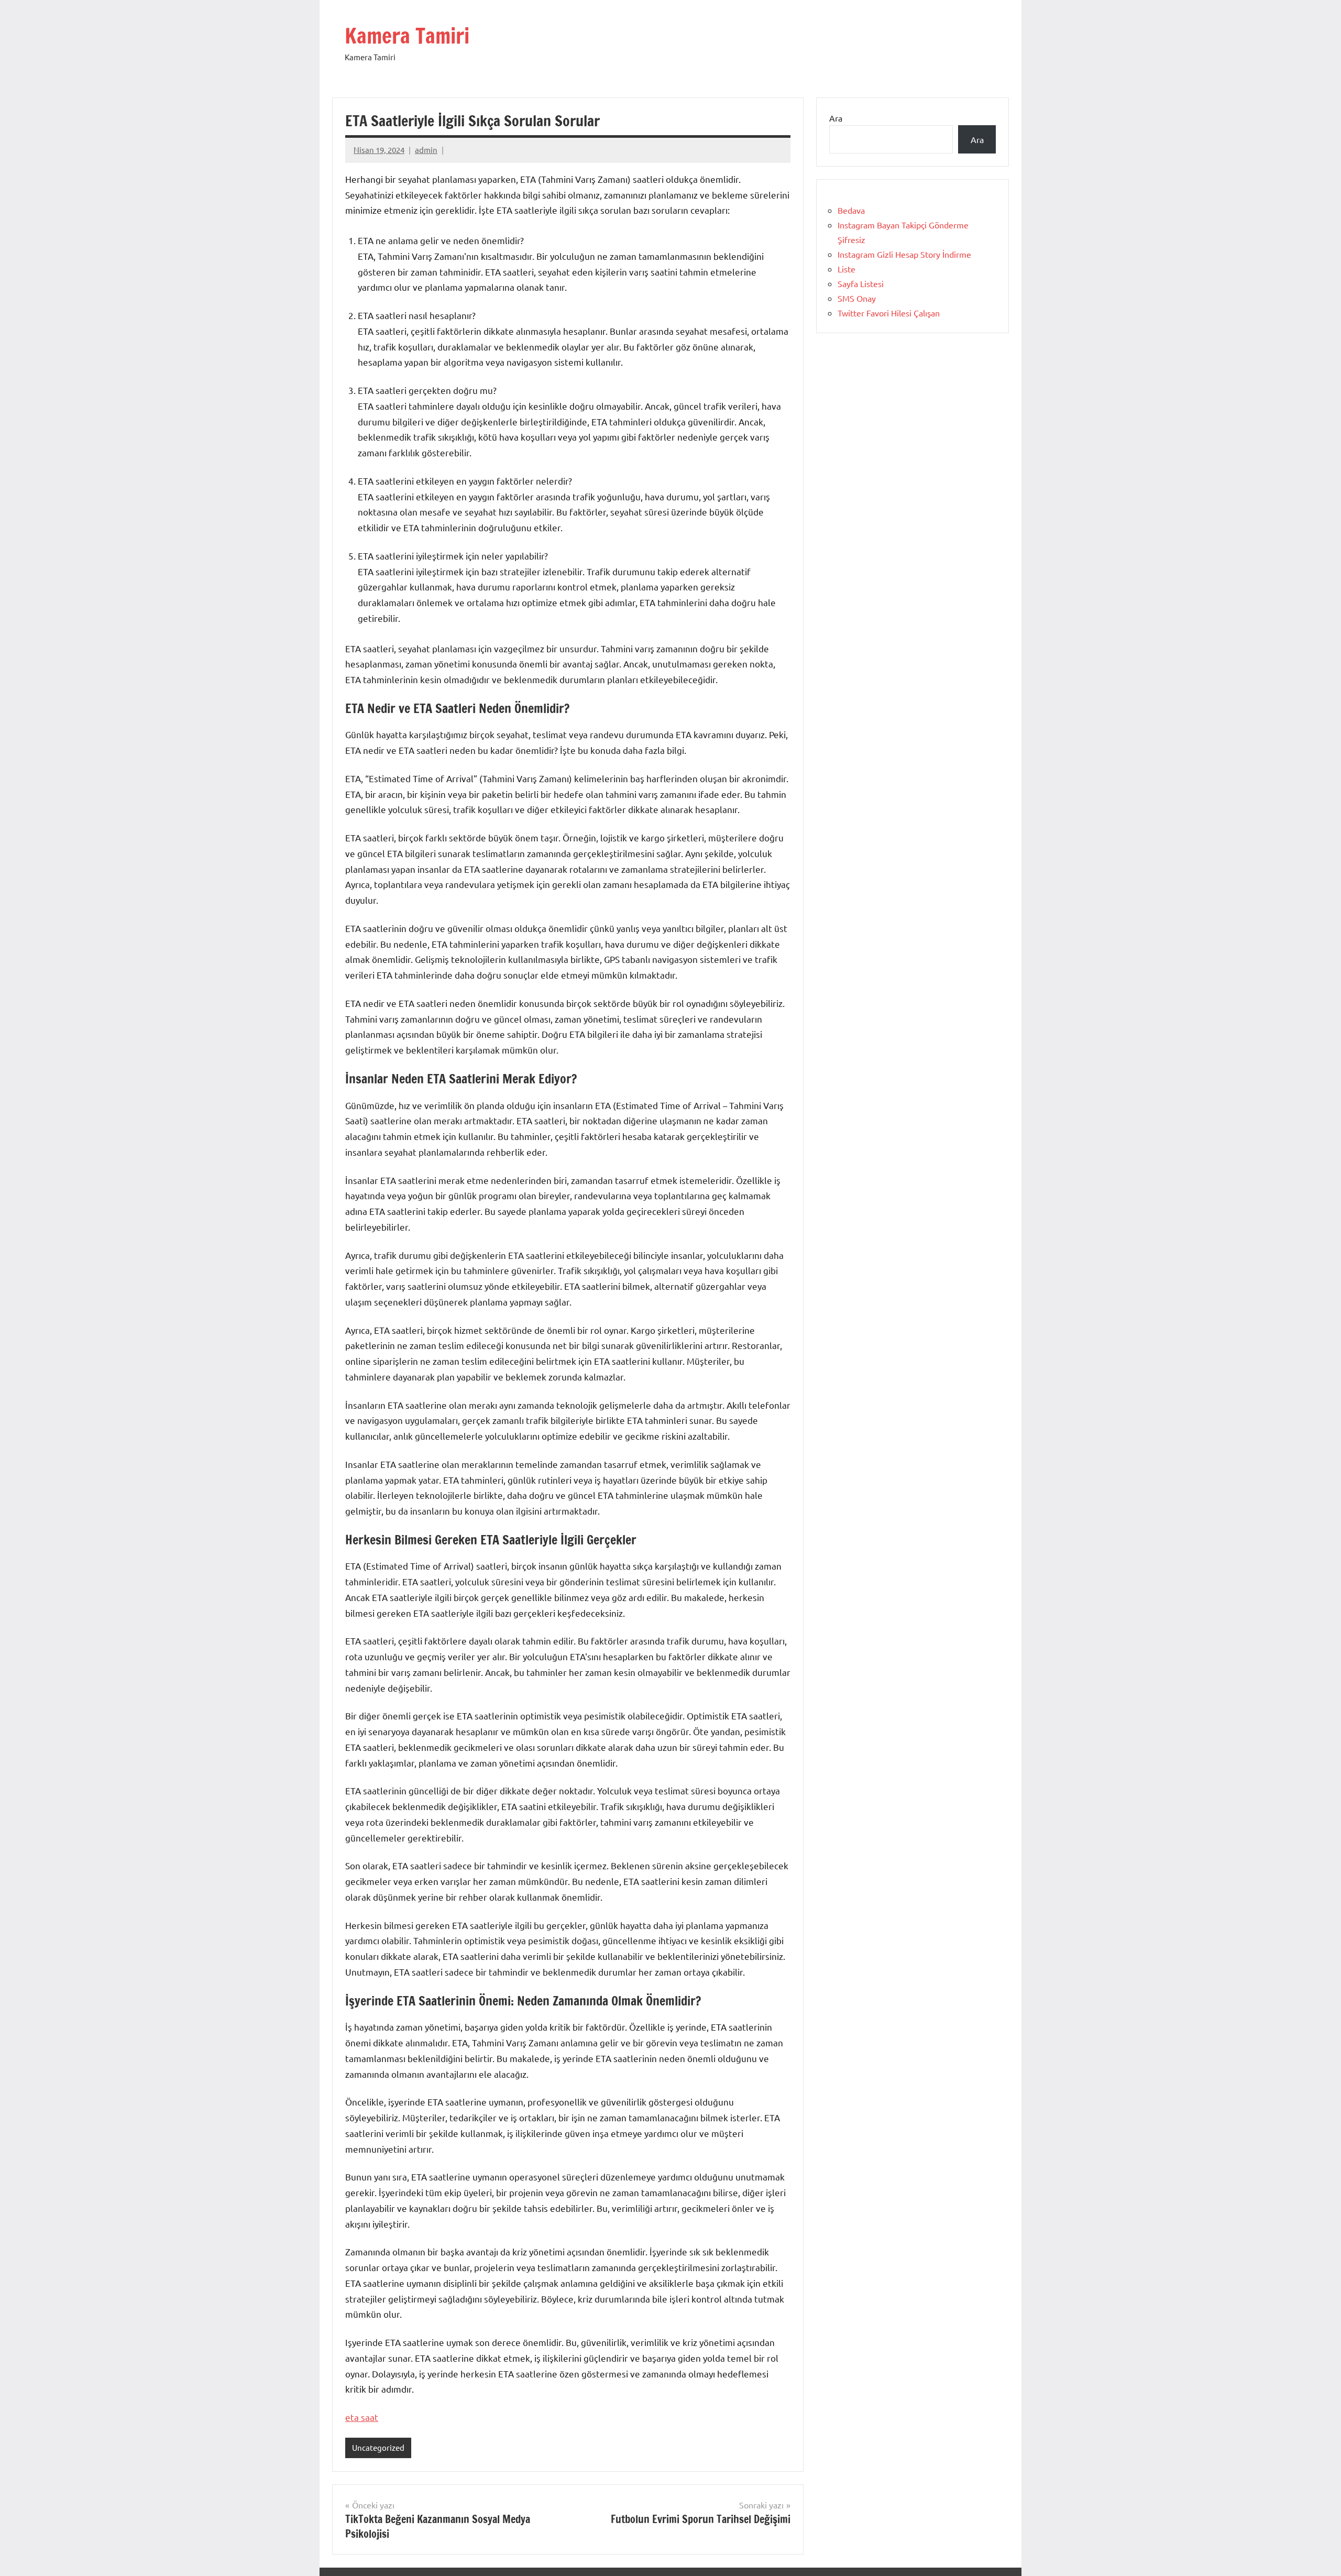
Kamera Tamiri (407, 35)
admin (426, 150)
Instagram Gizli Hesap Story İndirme (904, 254)
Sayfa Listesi (861, 283)
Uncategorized (378, 2447)
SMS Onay (857, 298)
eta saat (362, 2417)
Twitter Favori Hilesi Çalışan (889, 313)
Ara (836, 118)
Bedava (851, 210)
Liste (847, 269)
